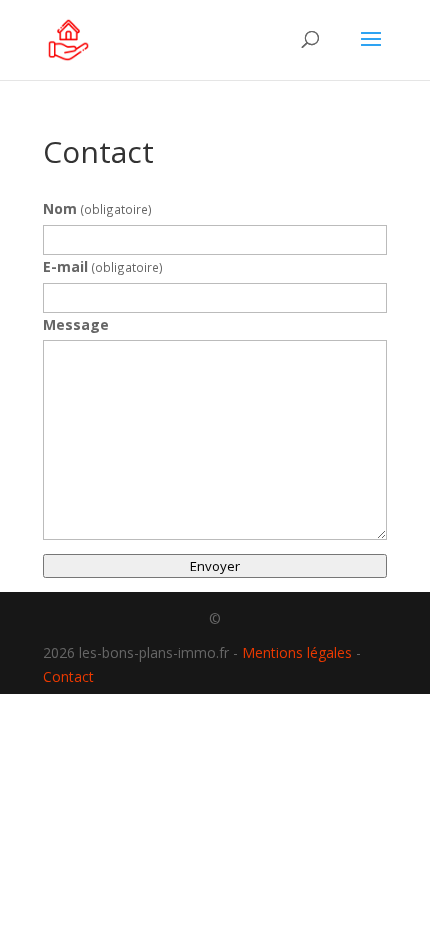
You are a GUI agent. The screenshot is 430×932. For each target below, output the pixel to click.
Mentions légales (297, 652)
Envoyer (215, 566)
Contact (68, 676)
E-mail (103, 266)
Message (76, 324)
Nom (97, 208)
